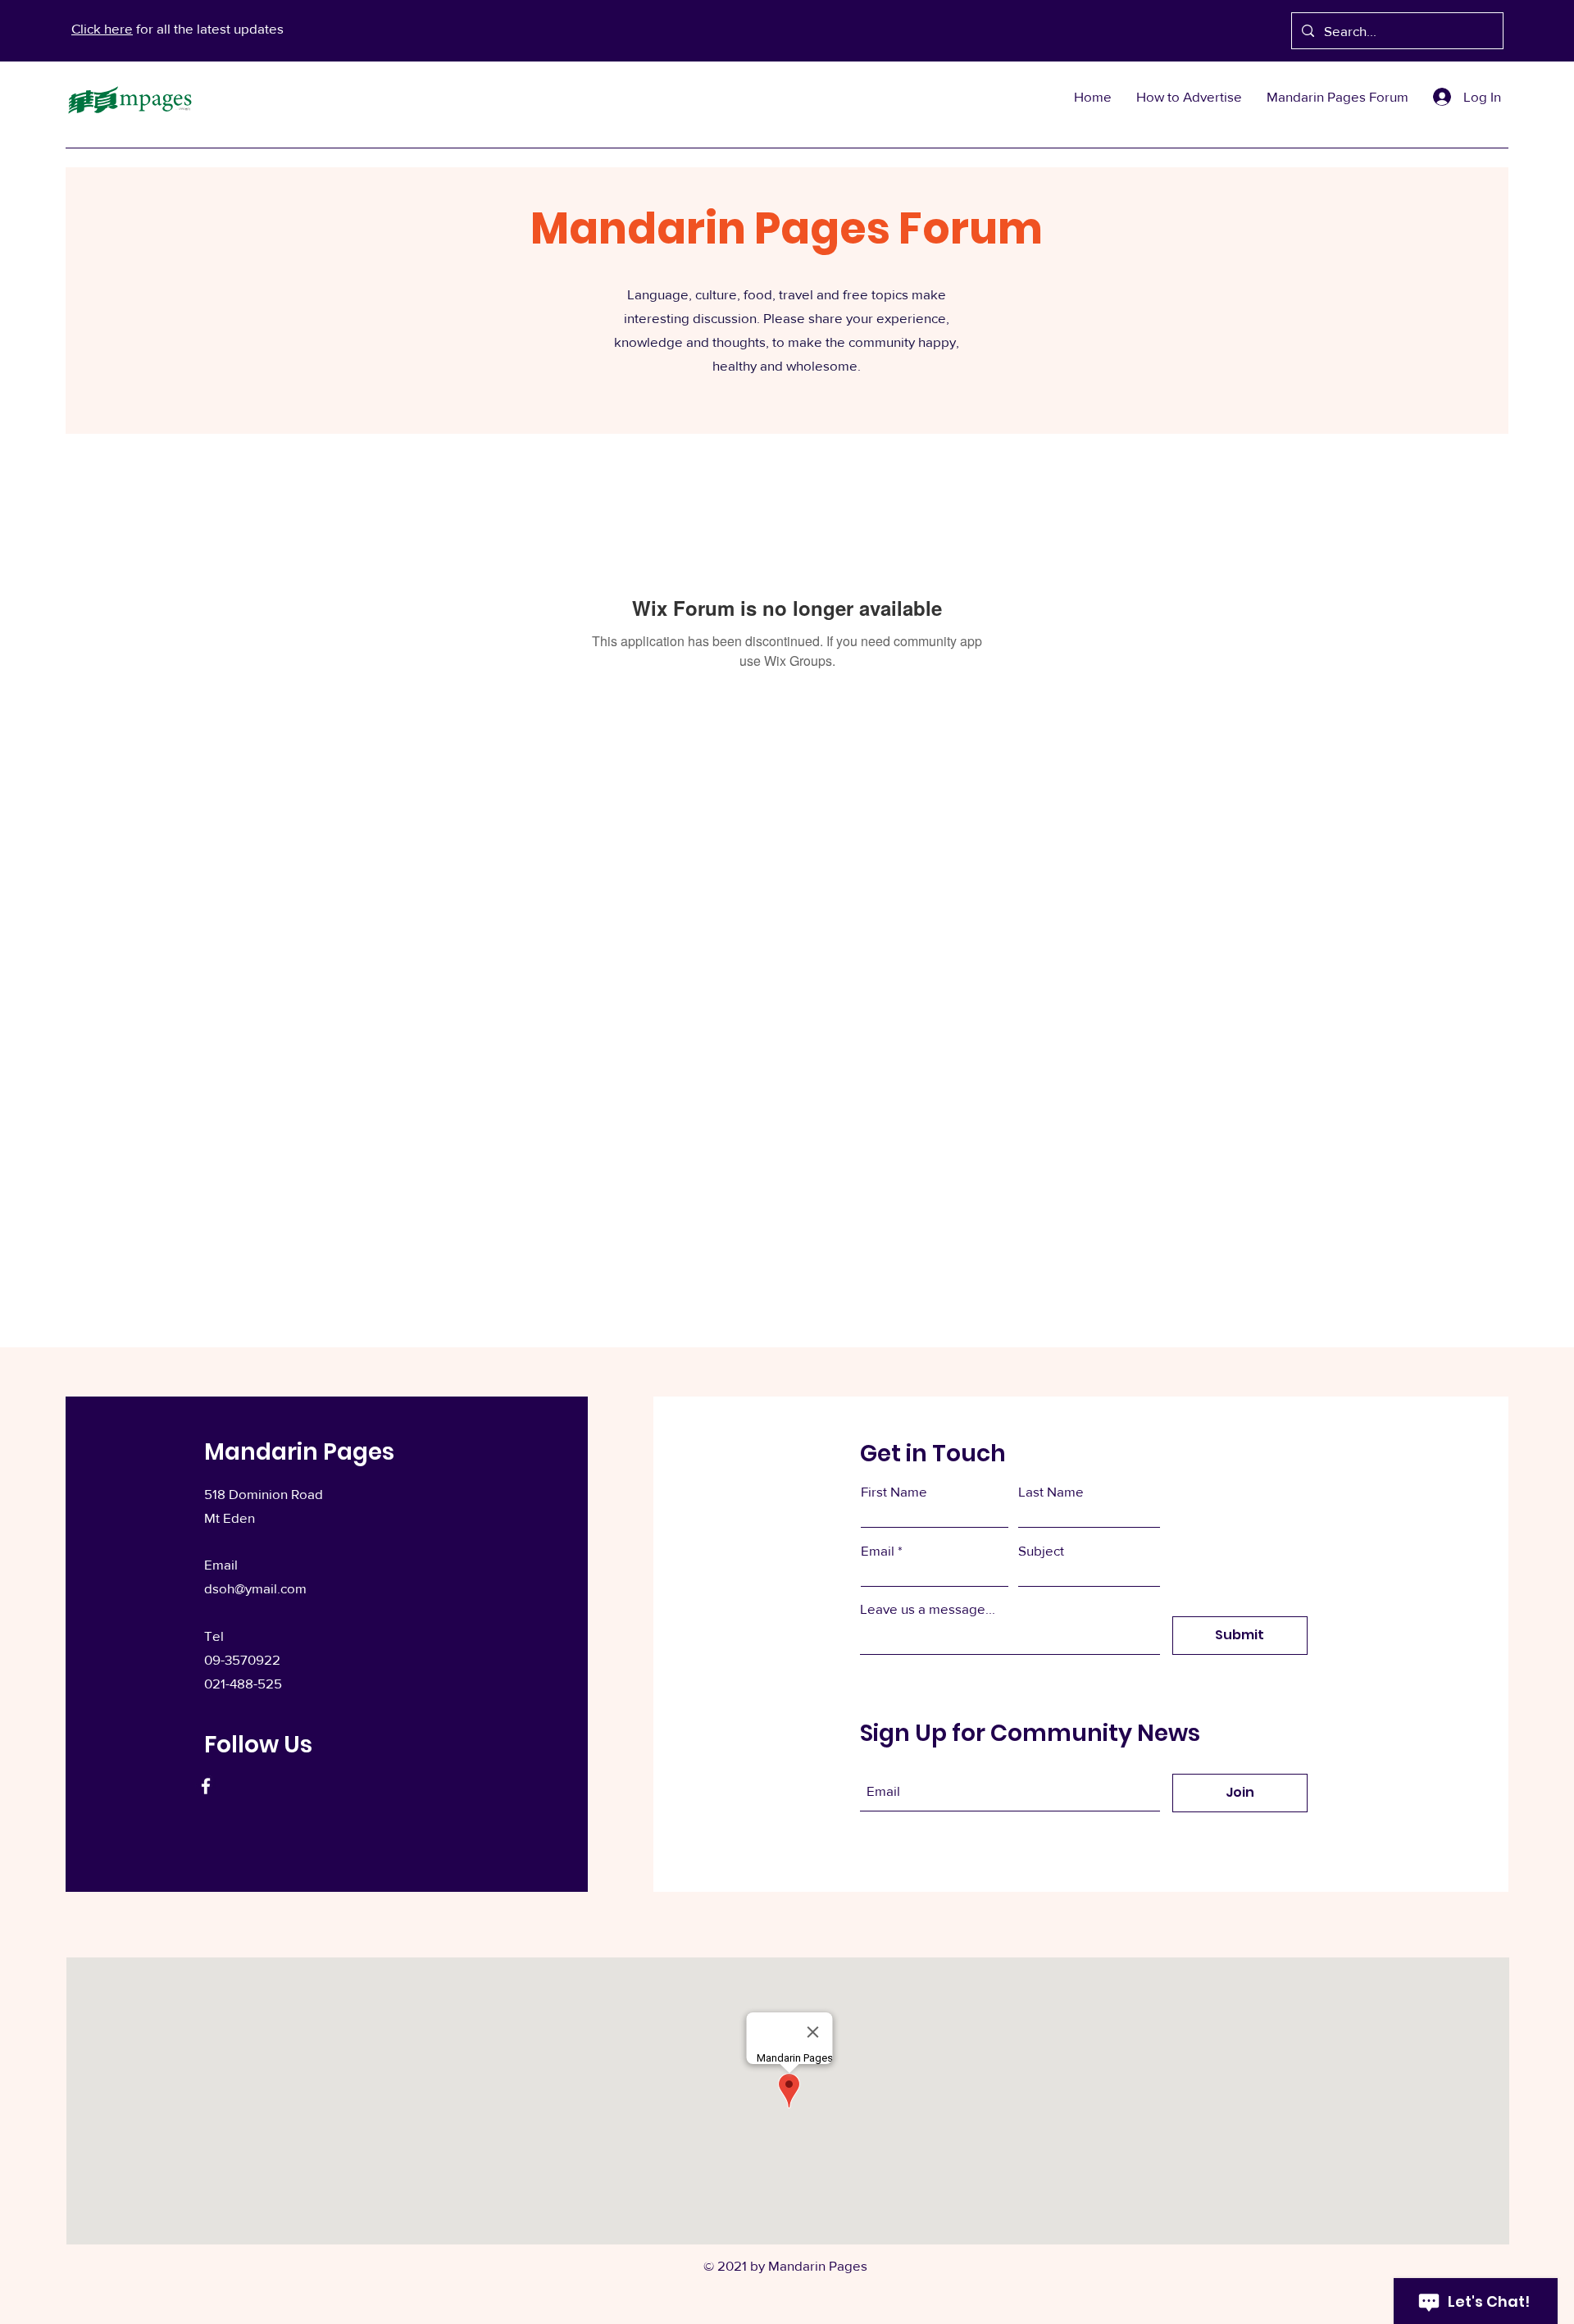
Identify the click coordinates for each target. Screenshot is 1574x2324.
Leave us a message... (928, 1609)
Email (878, 1550)
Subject (1041, 1550)
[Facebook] (206, 1786)
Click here (102, 28)
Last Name (1051, 1491)
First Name (894, 1491)
